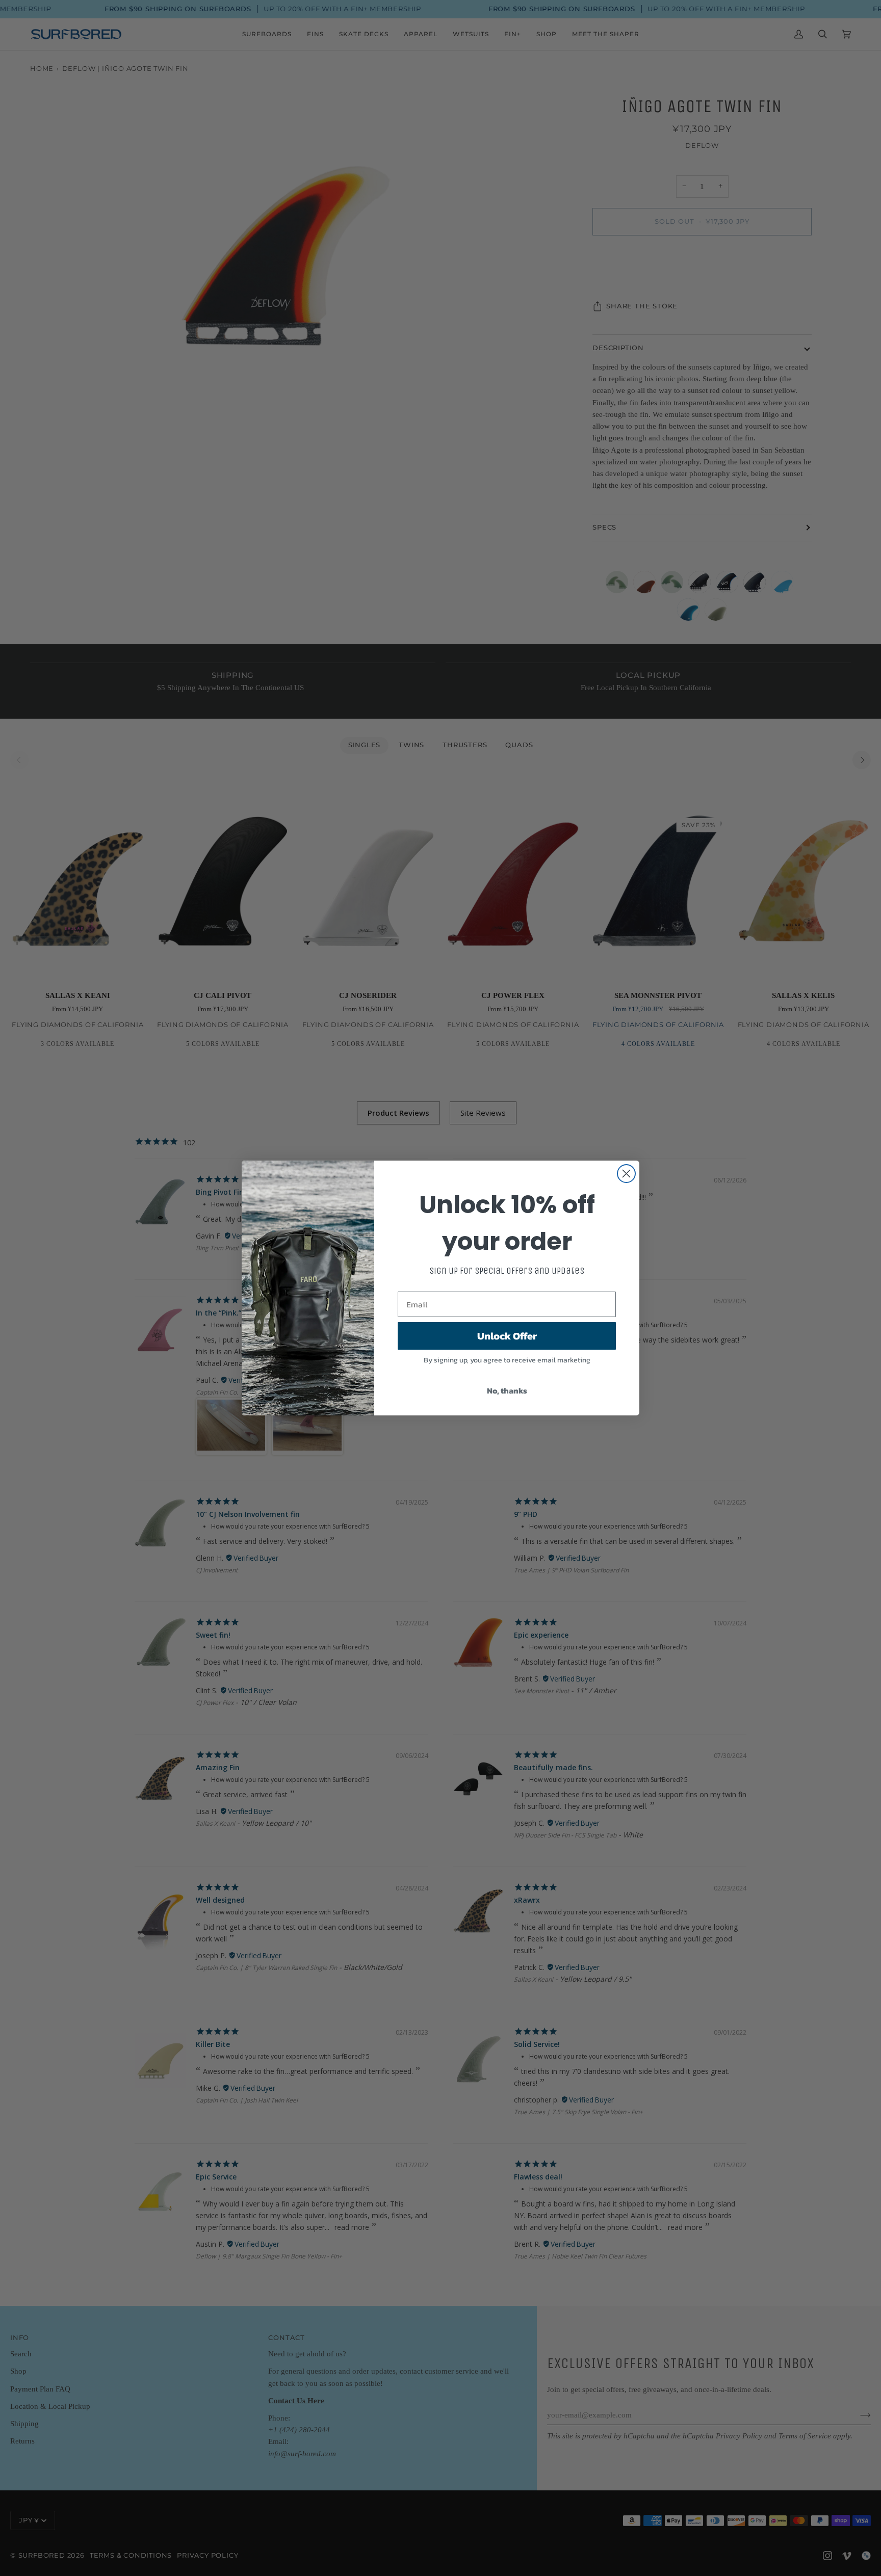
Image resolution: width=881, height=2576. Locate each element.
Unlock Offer (507, 1336)
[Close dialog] (626, 1174)
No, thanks (507, 1390)
